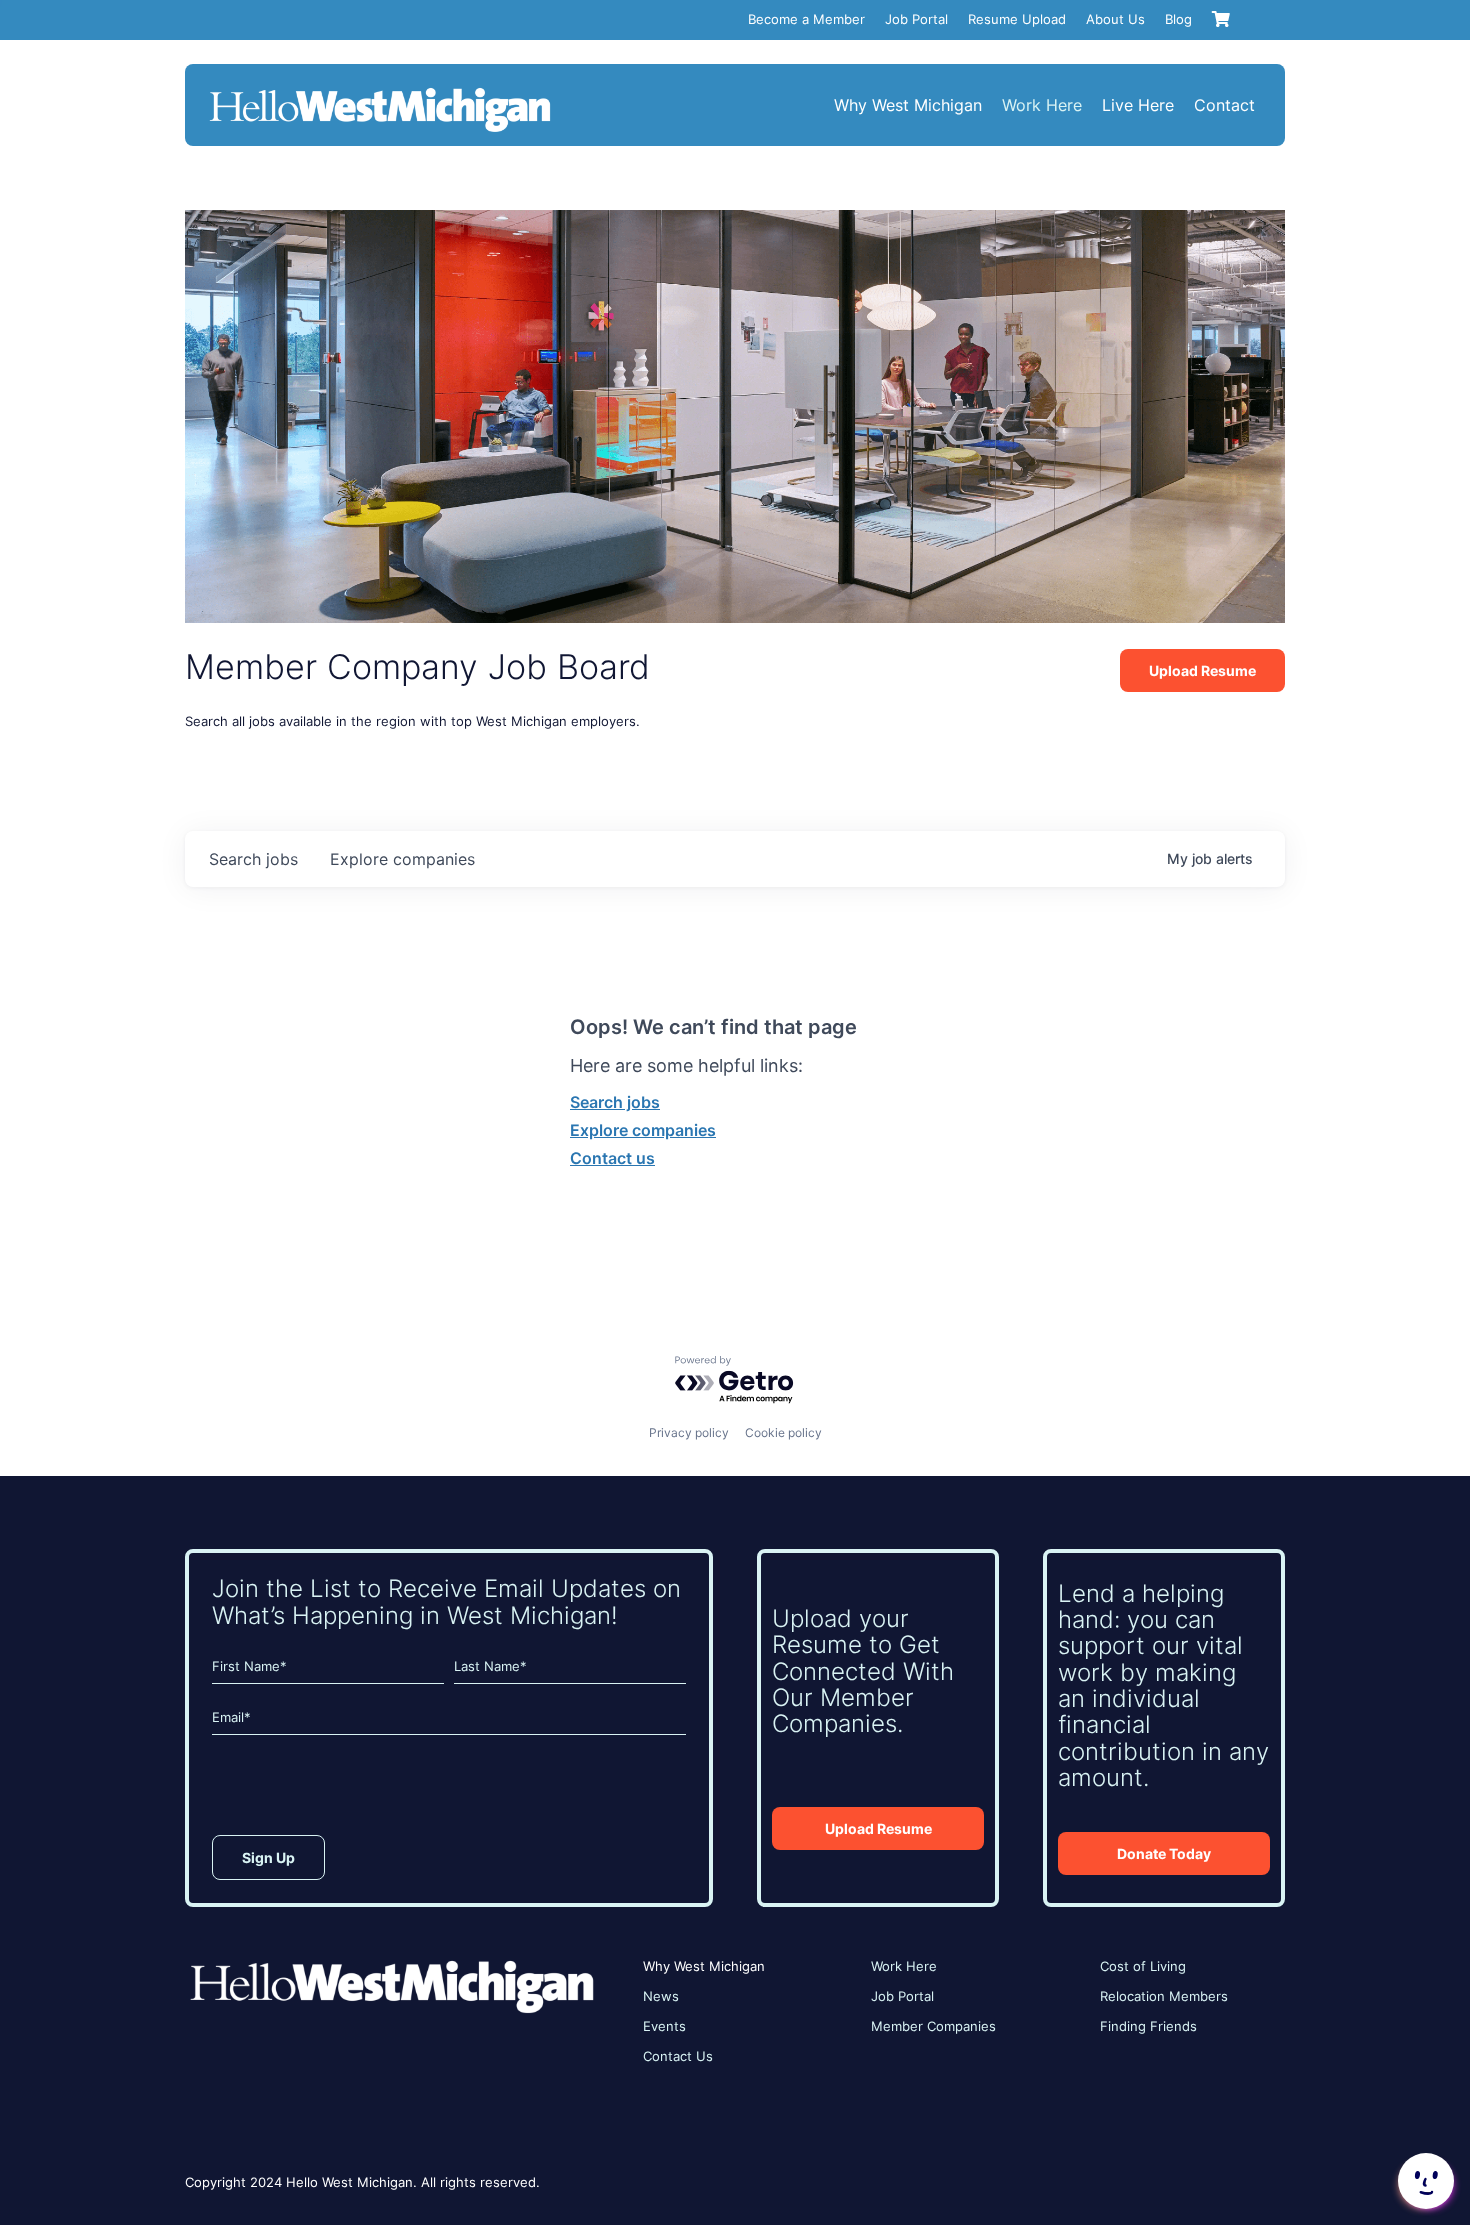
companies (402, 859)
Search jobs (615, 1102)
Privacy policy (689, 1432)
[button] (1424, 2181)
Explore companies (643, 1130)
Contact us (612, 1158)
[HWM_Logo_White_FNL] (380, 90)
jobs (253, 859)
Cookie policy (783, 1432)
